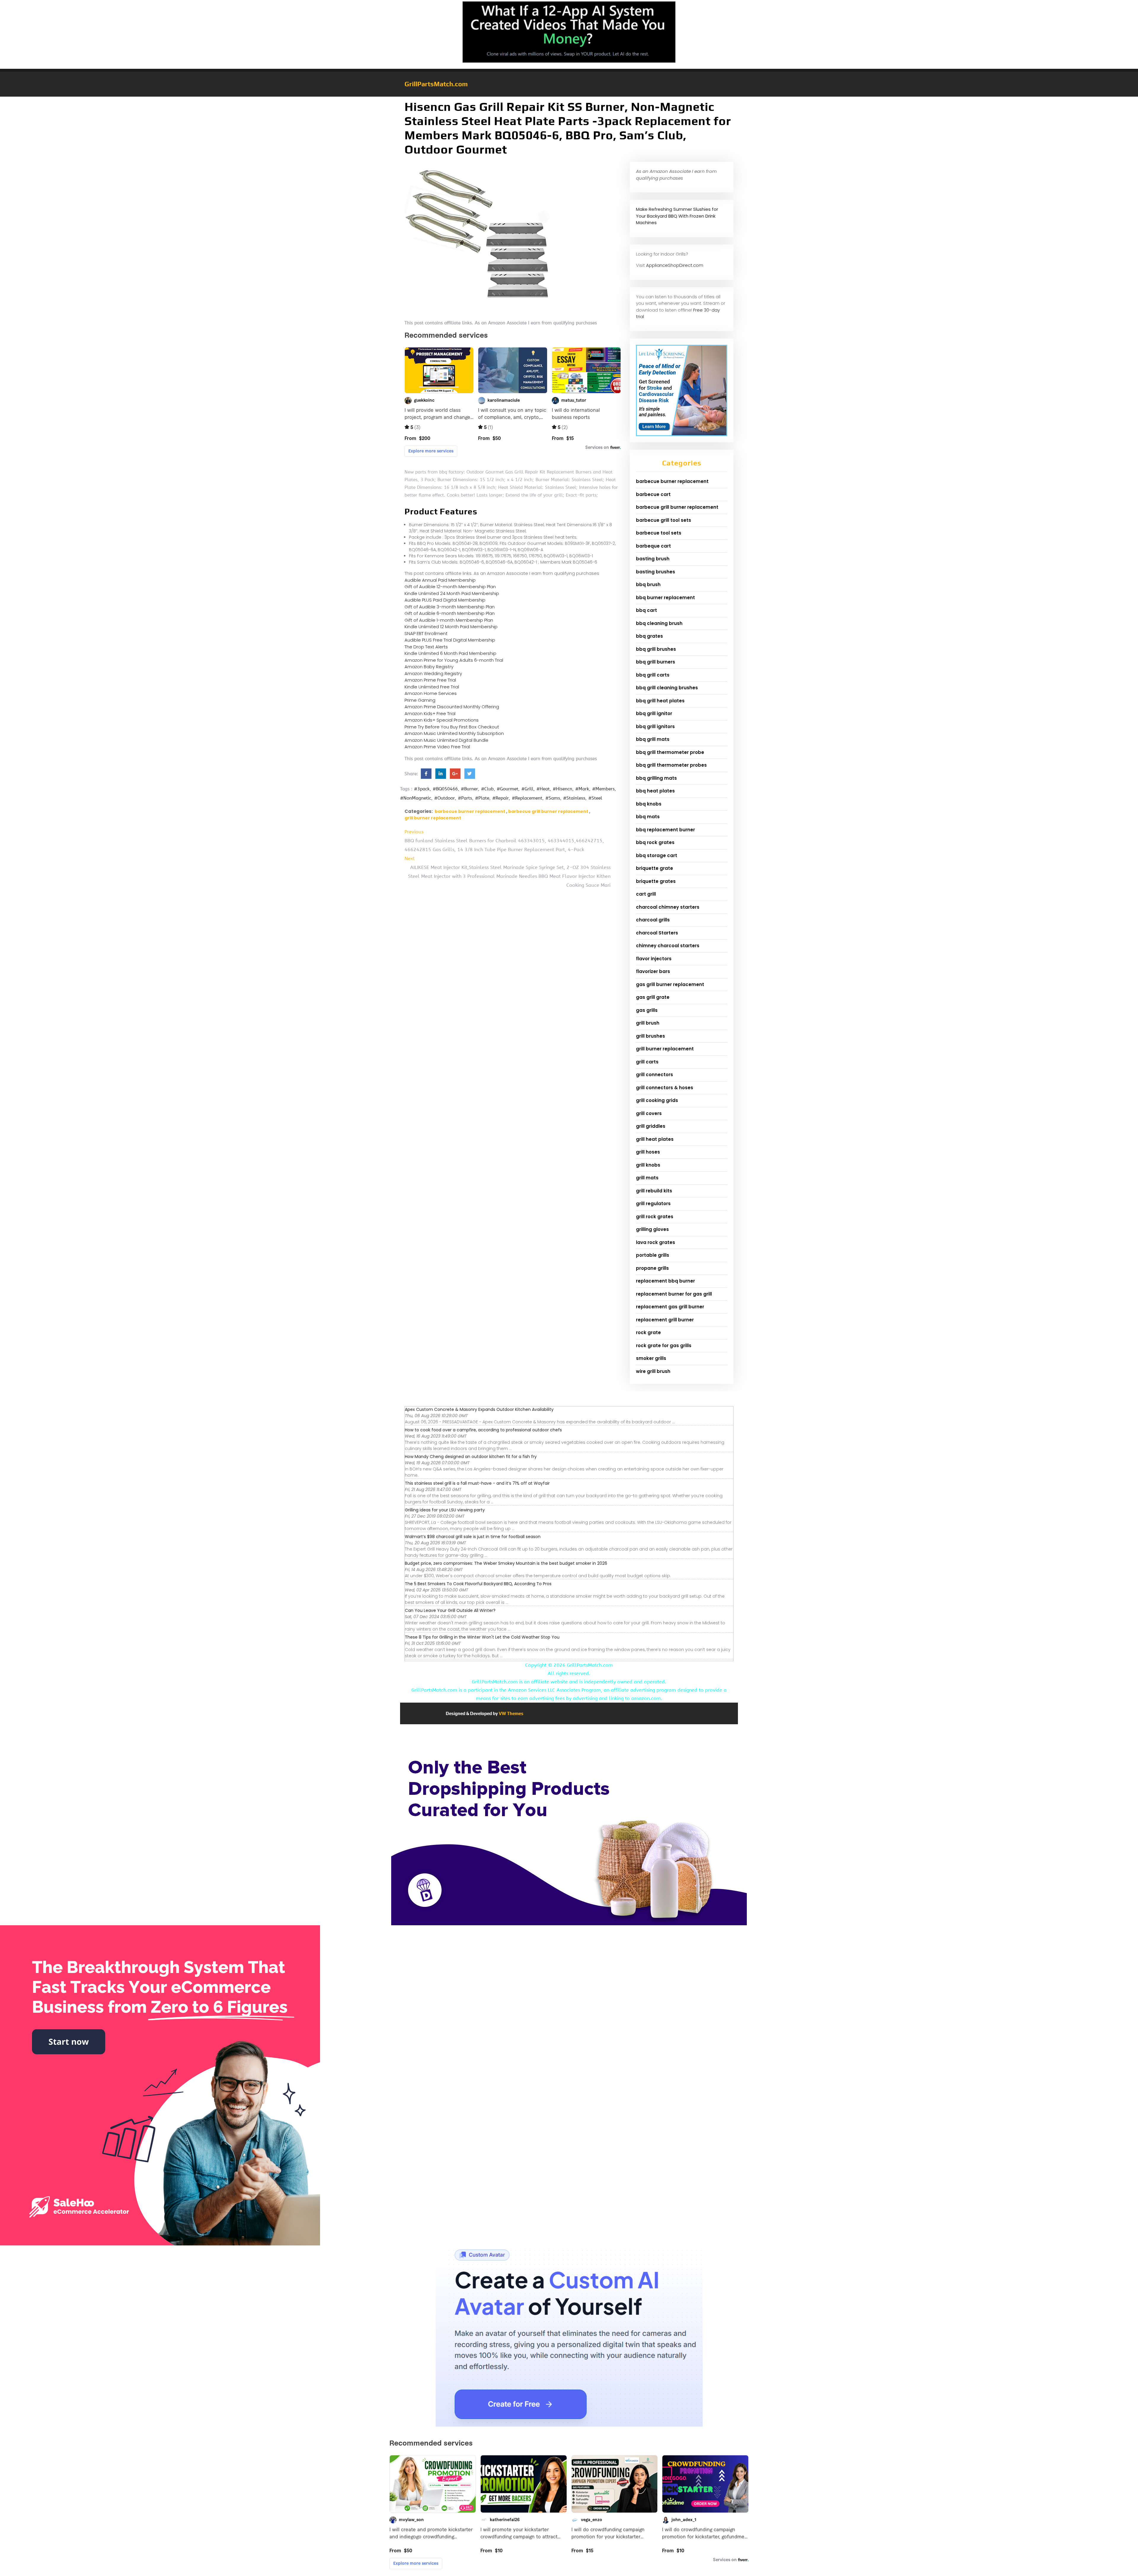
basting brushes (656, 572)
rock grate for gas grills (664, 1346)
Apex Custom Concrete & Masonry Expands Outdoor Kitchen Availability (479, 1409)
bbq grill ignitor (654, 713)
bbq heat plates (655, 791)
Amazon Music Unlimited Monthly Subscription (454, 733)
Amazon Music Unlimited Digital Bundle (446, 740)
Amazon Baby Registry (429, 667)
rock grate (648, 1332)
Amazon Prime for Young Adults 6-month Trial (454, 660)
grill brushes (650, 1036)
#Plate (482, 798)
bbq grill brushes (656, 649)
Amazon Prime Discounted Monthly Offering (452, 707)
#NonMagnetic (416, 798)
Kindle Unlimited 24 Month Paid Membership (452, 593)
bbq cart (646, 610)
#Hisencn (562, 789)
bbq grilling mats (656, 778)
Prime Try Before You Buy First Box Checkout (452, 727)
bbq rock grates (655, 842)
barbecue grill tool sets (664, 520)
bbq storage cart (657, 855)
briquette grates (656, 881)
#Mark (582, 789)
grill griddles (651, 1126)
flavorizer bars (653, 971)
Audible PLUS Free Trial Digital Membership (450, 640)
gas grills (647, 1010)
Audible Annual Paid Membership (440, 580)
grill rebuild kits (654, 1191)
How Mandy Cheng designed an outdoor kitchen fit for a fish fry (471, 1457)
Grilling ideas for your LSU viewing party (445, 1510)
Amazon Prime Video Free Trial (437, 747)
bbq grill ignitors (655, 726)
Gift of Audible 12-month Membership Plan (450, 587)
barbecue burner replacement (470, 811)
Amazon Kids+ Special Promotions (442, 720)
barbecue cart (653, 494)
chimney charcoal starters (668, 946)
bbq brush (648, 584)
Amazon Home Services (431, 693)
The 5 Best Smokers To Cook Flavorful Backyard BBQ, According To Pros (478, 1584)
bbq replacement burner (665, 830)
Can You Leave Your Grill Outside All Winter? (450, 1610)
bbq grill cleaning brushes (667, 688)
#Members (603, 789)
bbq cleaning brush (659, 623)
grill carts (647, 1062)
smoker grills (651, 1358)
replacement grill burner (665, 1320)
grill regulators (653, 1204)
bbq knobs (649, 804)
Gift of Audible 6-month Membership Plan (450, 613)
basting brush (653, 559)
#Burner (469, 789)
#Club (487, 789)
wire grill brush (653, 1371)
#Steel (595, 798)
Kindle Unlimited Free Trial (432, 687)
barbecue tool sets (659, 533)
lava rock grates (656, 1242)
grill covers (649, 1113)
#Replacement (527, 798)
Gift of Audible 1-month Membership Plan (449, 620)
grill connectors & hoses (665, 1088)
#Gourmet (508, 789)
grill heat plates (655, 1139)
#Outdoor (445, 798)
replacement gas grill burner (670, 1307)
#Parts (465, 798)
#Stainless (574, 798)
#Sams (553, 798)
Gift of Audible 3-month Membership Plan (450, 607)
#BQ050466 (445, 789)
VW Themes (511, 1713)
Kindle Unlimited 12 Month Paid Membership (451, 627)
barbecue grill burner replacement (548, 811)
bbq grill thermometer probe (670, 752)
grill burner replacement (433, 818)
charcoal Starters (657, 933)
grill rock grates (655, 1217)
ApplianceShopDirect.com (675, 265)
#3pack (422, 789)
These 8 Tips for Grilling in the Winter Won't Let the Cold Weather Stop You (482, 1637)
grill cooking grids (657, 1100)
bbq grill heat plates (660, 701)
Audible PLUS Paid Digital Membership (445, 600)
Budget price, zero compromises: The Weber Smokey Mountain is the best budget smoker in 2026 (506, 1563)
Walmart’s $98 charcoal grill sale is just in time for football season (473, 1537)
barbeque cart (653, 546)
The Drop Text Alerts (426, 647)
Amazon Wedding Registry (433, 673)
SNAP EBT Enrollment (426, 633)
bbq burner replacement (665, 598)
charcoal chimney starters (668, 907)
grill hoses (648, 1152)
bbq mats (648, 817)
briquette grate (654, 868)
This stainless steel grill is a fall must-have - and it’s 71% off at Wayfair (477, 1483)
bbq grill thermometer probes (671, 765)
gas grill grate (653, 997)
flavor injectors (654, 959)
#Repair (501, 798)
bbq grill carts (653, 675)
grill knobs (648, 1165)
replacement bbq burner (665, 1281)
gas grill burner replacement (670, 984)
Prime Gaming (420, 700)
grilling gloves (652, 1229)
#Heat (543, 789)
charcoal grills (653, 920)
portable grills (653, 1255)
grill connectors (654, 1075)
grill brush (648, 1023)
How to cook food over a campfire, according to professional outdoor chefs (483, 1430)
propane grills (652, 1268)
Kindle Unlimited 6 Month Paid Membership (450, 653)
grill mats (647, 1178)
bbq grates (649, 636)
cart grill (646, 894)
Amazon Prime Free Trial (430, 680)
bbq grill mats (653, 739)
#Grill (527, 789)
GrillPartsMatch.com (436, 84)
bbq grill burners (656, 662)
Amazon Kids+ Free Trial (430, 713)
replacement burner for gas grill (674, 1294)
